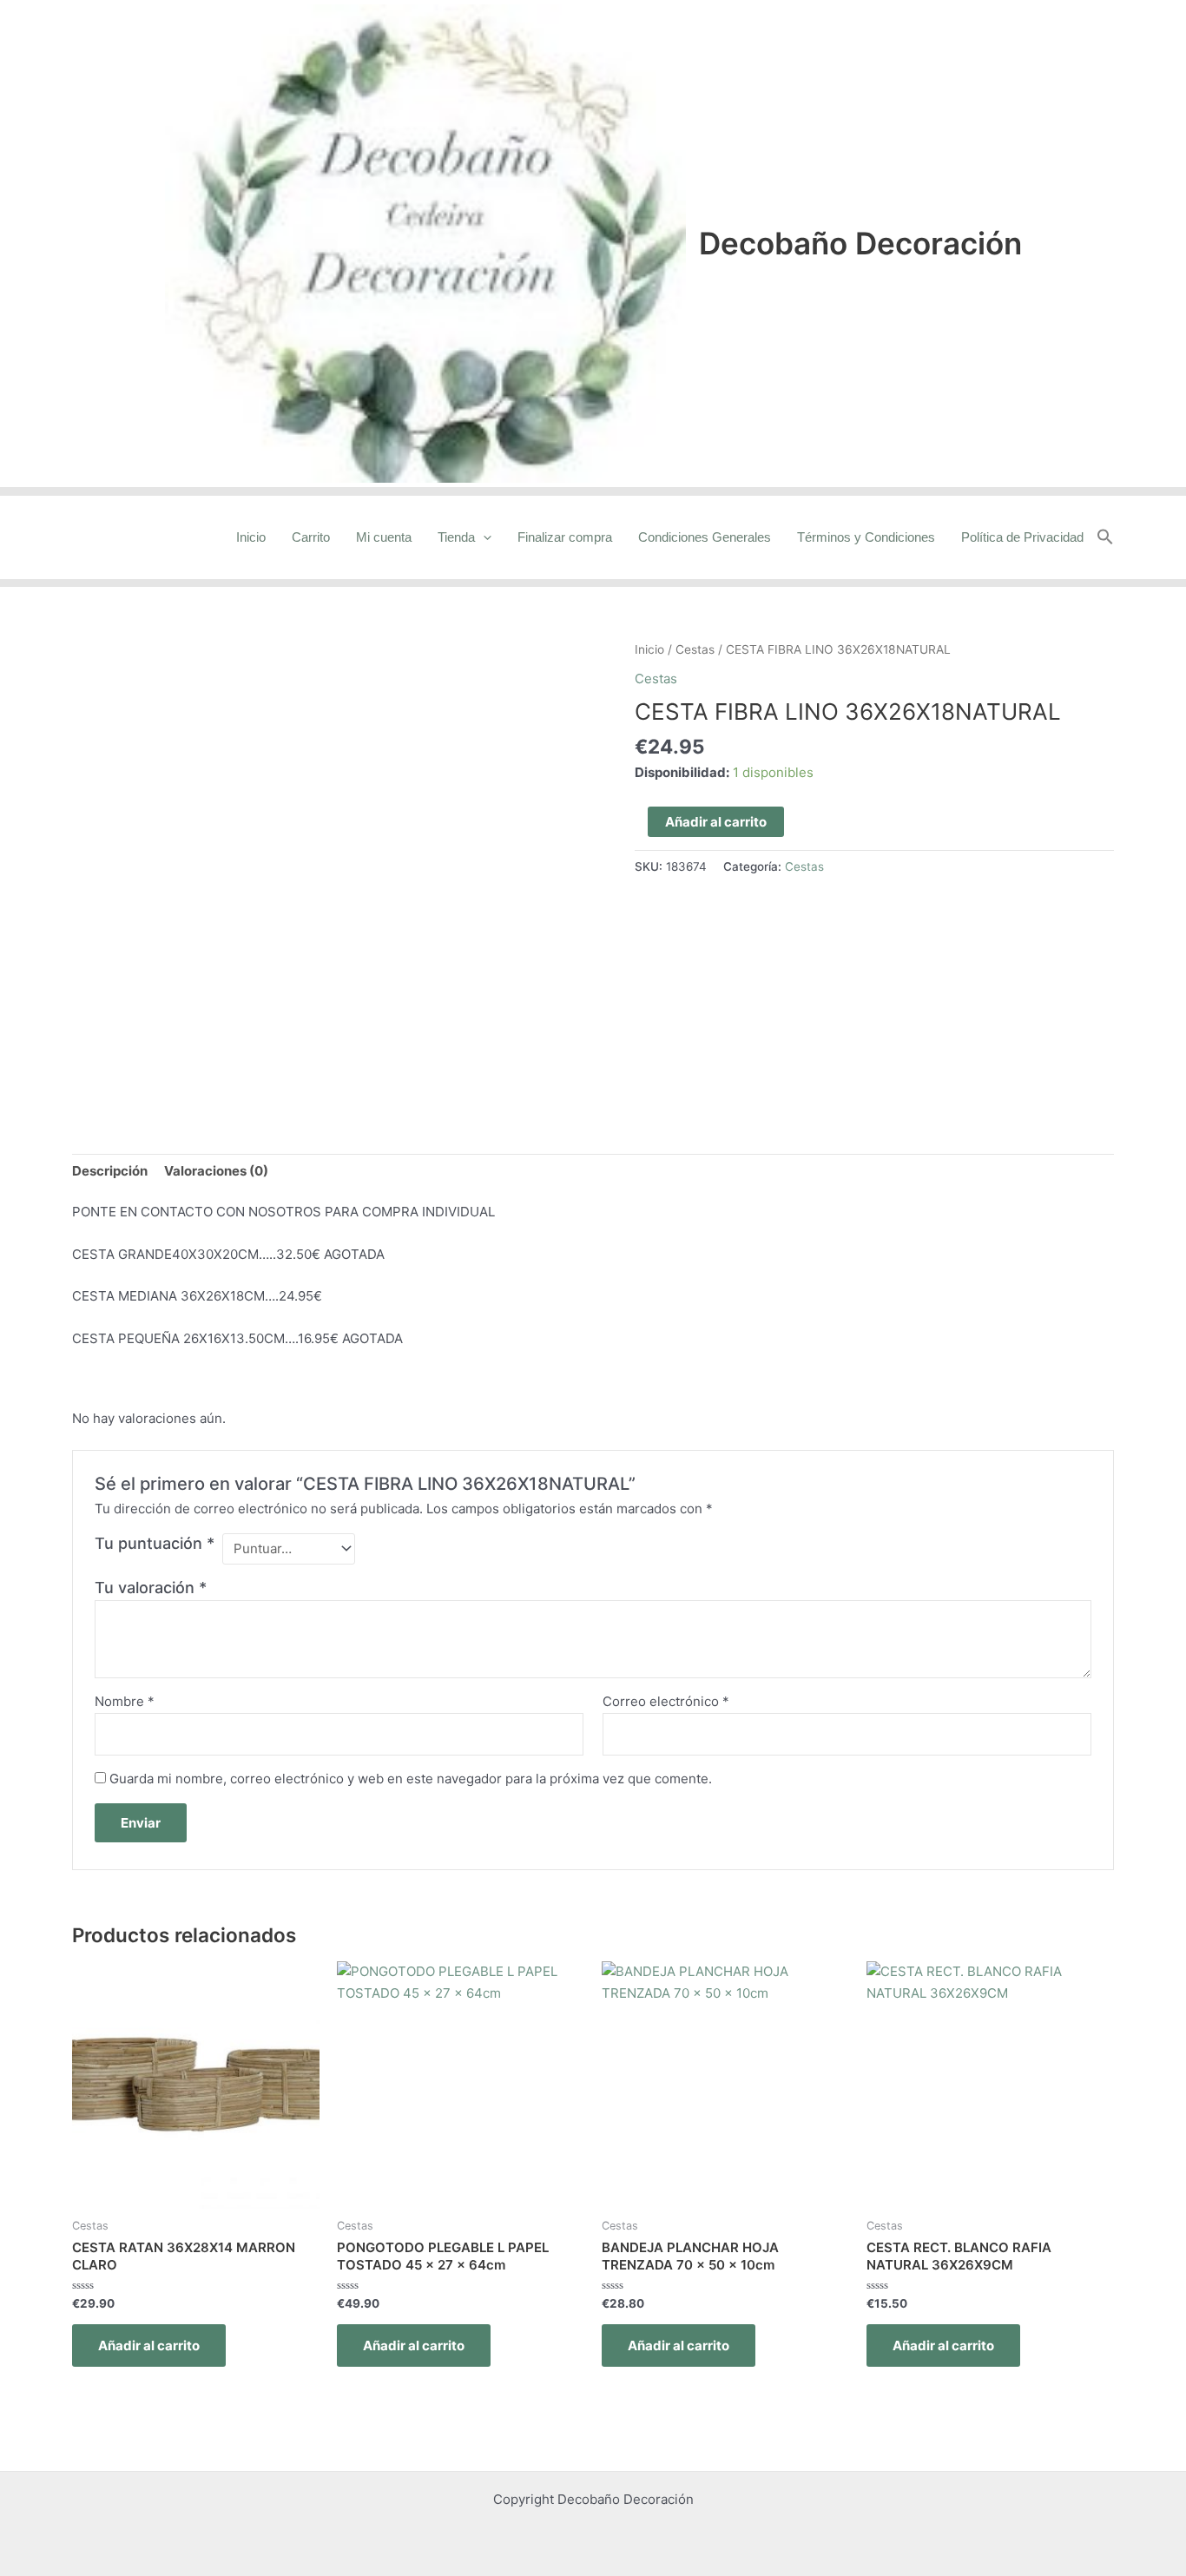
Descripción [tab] (110, 1171)
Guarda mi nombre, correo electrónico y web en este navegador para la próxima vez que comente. (411, 1779)
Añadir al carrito (716, 822)
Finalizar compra (565, 537)
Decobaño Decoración (860, 243)
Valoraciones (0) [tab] (216, 1171)
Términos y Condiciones (866, 537)
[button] (1105, 537)
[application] (483, 537)
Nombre (125, 1701)
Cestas (695, 649)
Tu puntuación (155, 1543)
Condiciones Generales (705, 537)
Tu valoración (151, 1588)
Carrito (311, 537)
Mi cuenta (384, 537)
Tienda (456, 537)
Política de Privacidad (1022, 537)
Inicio (251, 537)
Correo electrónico (666, 1701)
